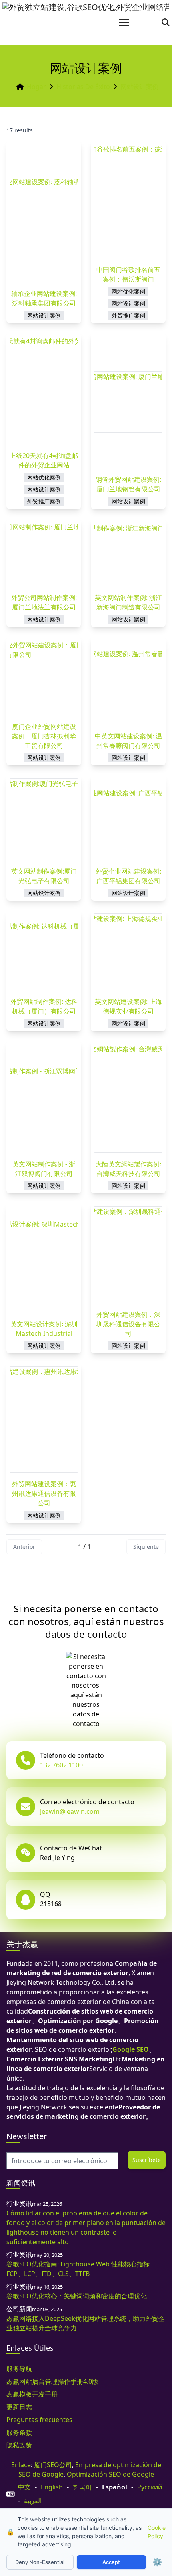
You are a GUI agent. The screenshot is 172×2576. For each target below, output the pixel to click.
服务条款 (19, 2432)
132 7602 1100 (61, 1765)
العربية (33, 2501)
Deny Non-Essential (40, 2562)
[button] (124, 22)
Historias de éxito (83, 87)
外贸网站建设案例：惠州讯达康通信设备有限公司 (44, 1493)
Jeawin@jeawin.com (70, 1811)
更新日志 (19, 2407)
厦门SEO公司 (53, 2465)
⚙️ (157, 2562)
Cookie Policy (157, 2532)
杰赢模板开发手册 (32, 2394)
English (52, 2487)
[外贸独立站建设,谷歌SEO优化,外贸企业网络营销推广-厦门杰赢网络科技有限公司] (86, 22)
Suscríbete (147, 2160)
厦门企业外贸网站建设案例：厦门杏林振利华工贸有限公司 (44, 736)
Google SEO (131, 2049)
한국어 (82, 2487)
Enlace (21, 2465)
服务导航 (19, 2369)
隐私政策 (19, 2445)
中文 (24, 2487)
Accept (111, 2562)
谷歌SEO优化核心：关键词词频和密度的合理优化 (77, 2296)
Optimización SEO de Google (110, 2474)
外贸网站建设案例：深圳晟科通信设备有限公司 (128, 1324)
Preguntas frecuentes (39, 2420)
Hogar (36, 87)
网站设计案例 (140, 87)
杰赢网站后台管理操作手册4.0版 (52, 2381)
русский (150, 2487)
